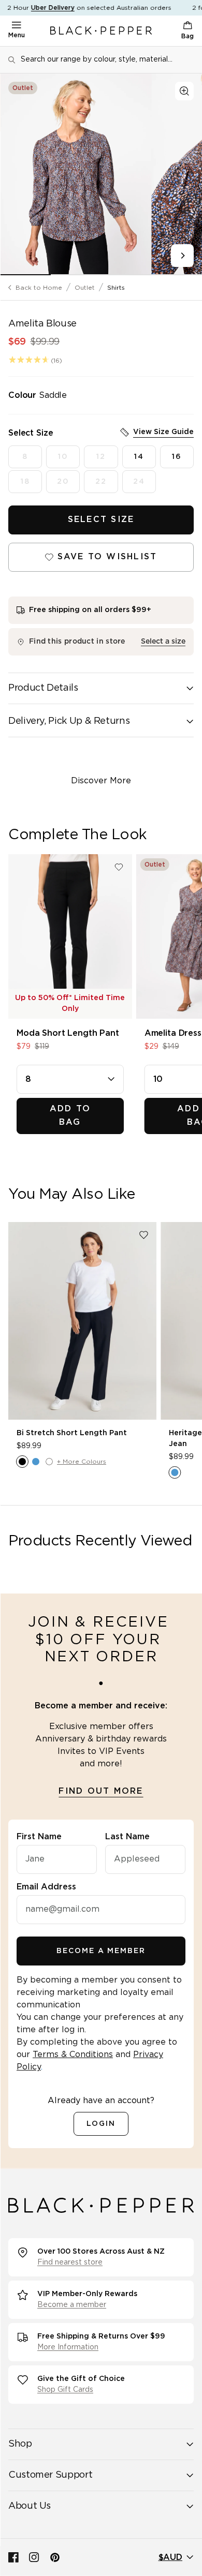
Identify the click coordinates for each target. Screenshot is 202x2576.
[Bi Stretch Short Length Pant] (82, 1321)
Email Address (46, 1887)
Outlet (85, 288)
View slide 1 (25, 275)
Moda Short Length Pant (68, 1033)
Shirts (116, 288)
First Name (39, 1837)
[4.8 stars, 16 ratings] (29, 360)
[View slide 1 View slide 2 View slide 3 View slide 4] (101, 174)
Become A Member (101, 1951)
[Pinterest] (55, 2557)
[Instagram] (34, 2557)
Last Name (127, 1837)
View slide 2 (76, 275)
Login (101, 2124)
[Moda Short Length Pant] (70, 936)
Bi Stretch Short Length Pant (72, 1433)
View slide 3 (126, 275)
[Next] (182, 256)
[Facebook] (13, 2557)
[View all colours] (175, 1472)
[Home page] (101, 31)
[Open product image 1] (76, 174)
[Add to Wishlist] (119, 867)
